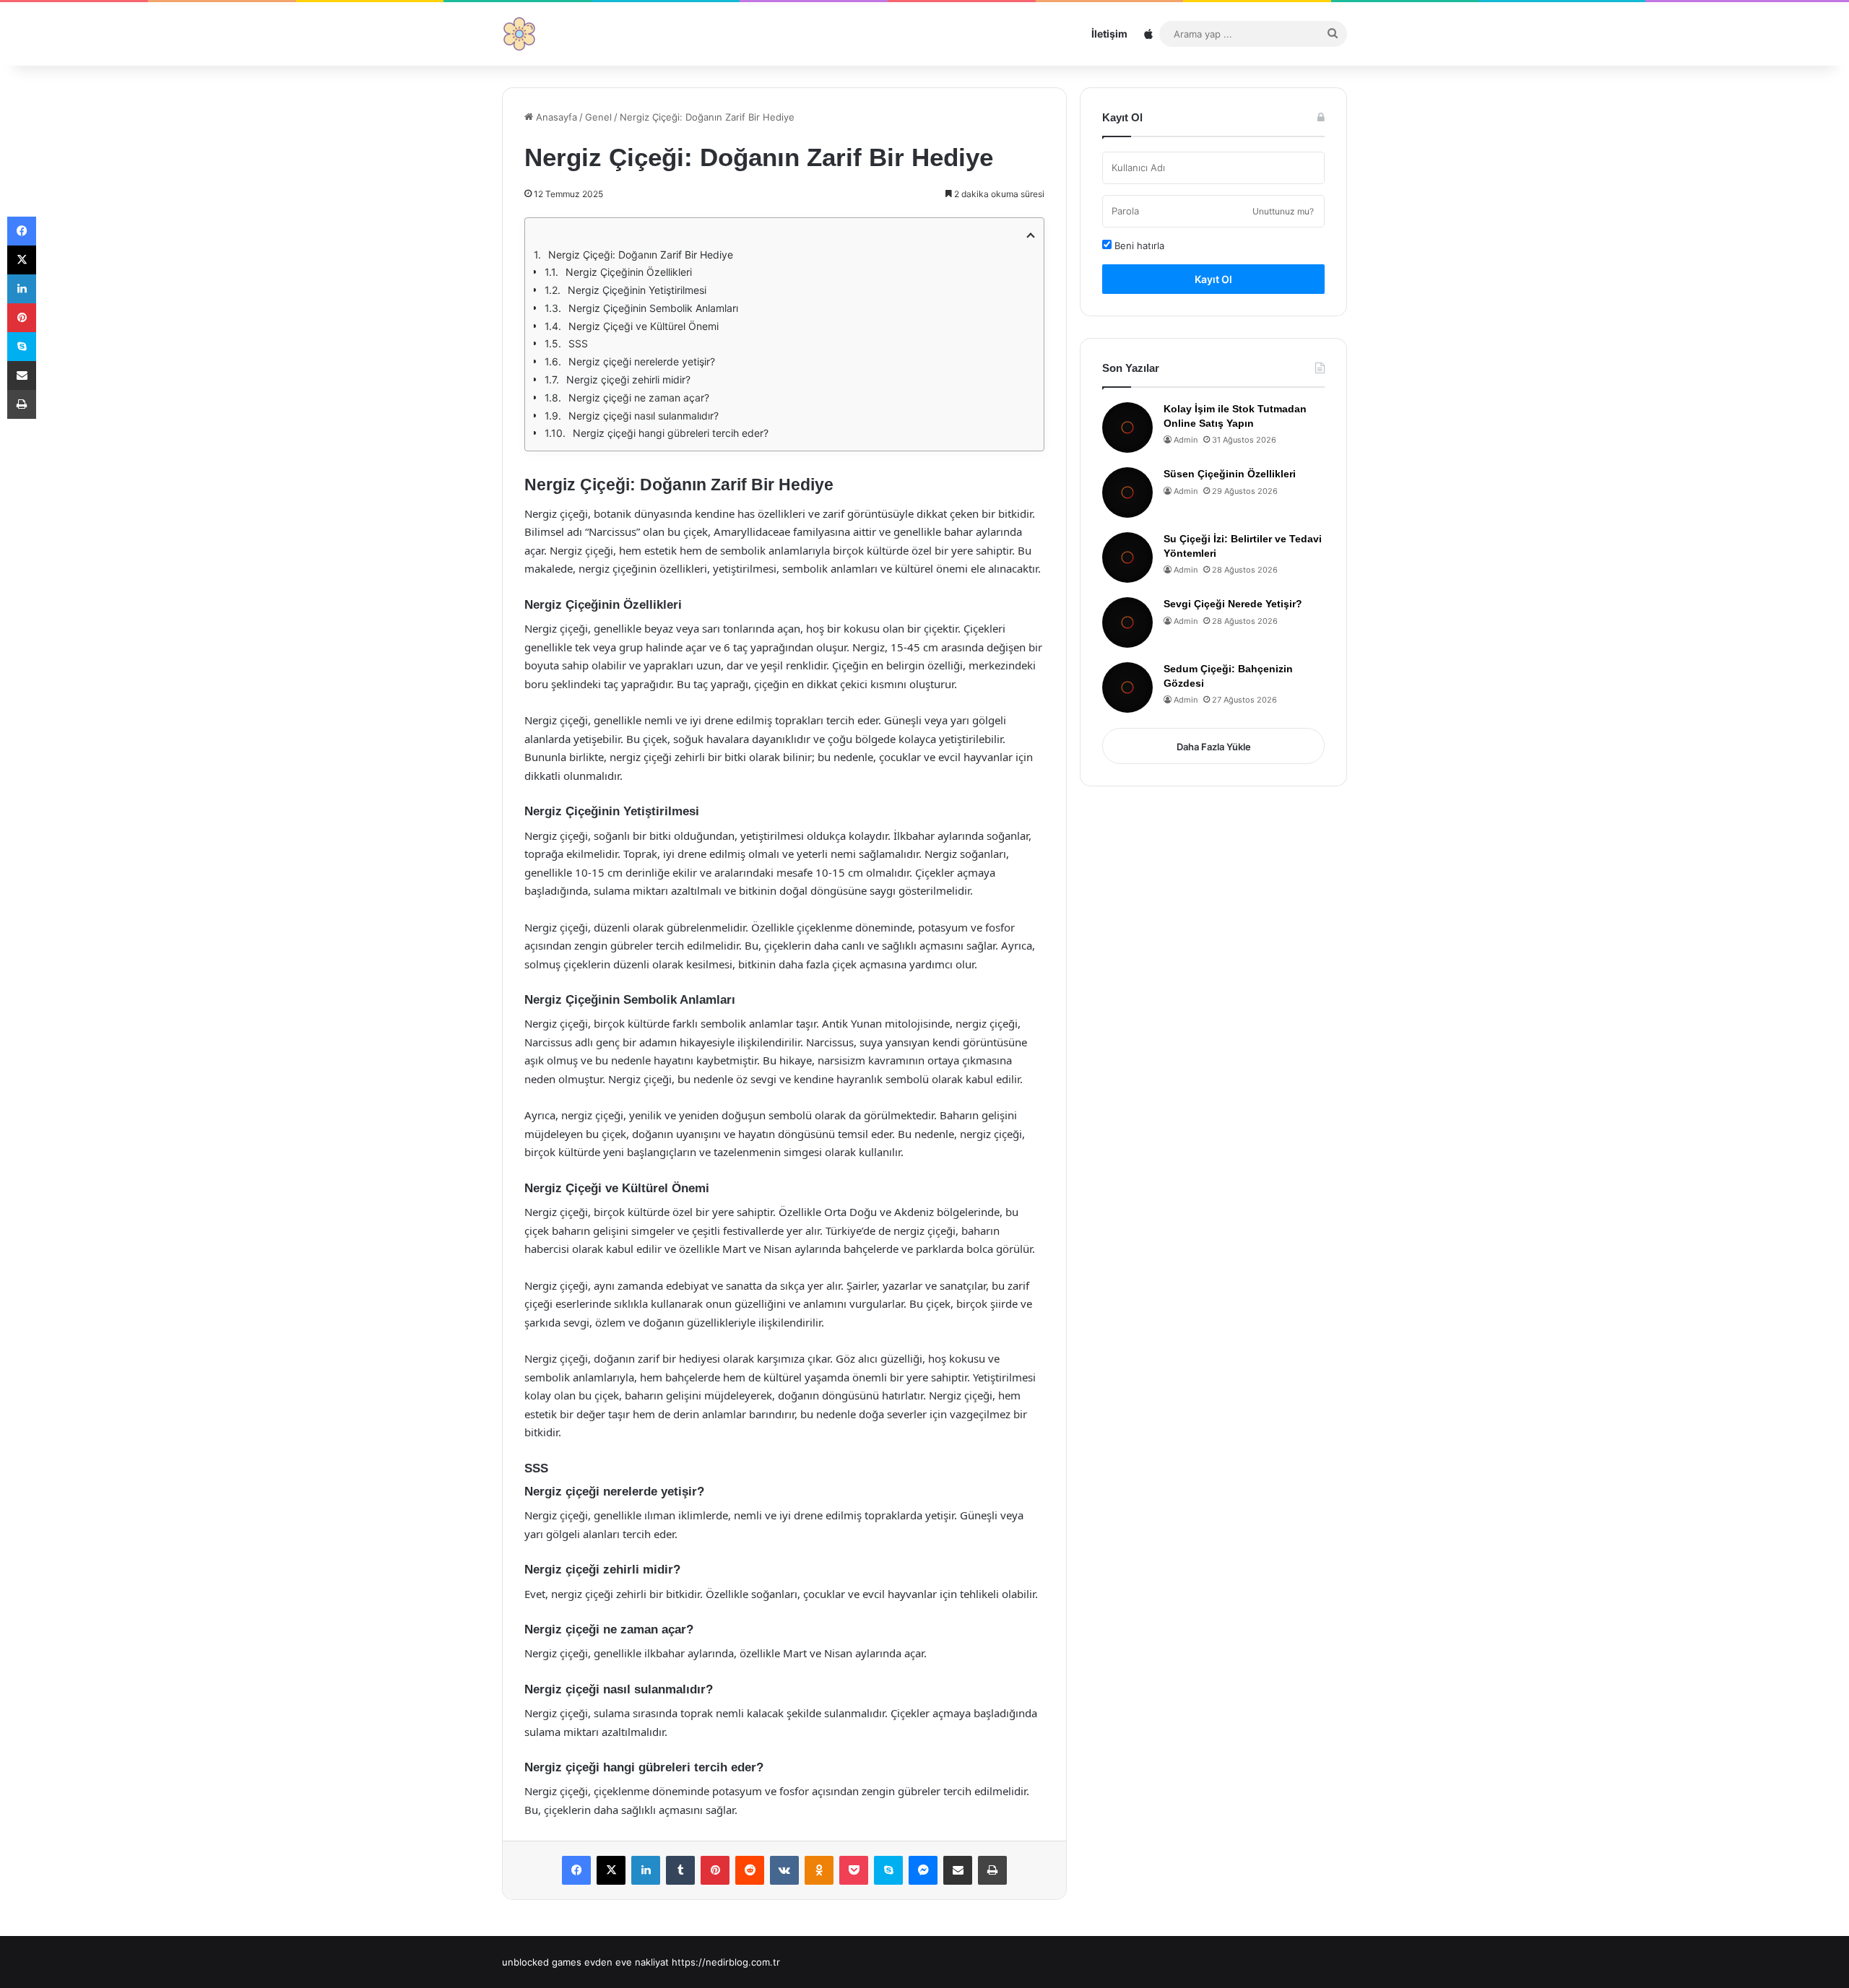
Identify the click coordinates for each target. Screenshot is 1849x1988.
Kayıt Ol (1213, 279)
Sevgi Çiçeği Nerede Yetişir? (1233, 604)
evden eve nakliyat (627, 1962)
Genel (598, 117)
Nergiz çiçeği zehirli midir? (628, 379)
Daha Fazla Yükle (1214, 747)
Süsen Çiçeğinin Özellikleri (1230, 474)
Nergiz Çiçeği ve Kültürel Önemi (644, 326)
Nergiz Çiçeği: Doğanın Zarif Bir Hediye (641, 255)
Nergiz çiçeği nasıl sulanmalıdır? (644, 416)
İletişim (1109, 34)
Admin (1186, 440)
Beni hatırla (1138, 246)
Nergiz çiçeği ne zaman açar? (639, 398)
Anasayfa (555, 117)
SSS (578, 343)
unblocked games (542, 1962)
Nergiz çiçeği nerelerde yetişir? (642, 361)
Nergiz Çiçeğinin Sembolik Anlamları (653, 308)
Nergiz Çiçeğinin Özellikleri (629, 272)
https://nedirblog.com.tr (726, 1962)
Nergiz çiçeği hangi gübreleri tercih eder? (671, 433)
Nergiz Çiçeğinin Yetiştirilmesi (637, 290)
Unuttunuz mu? (1283, 211)
